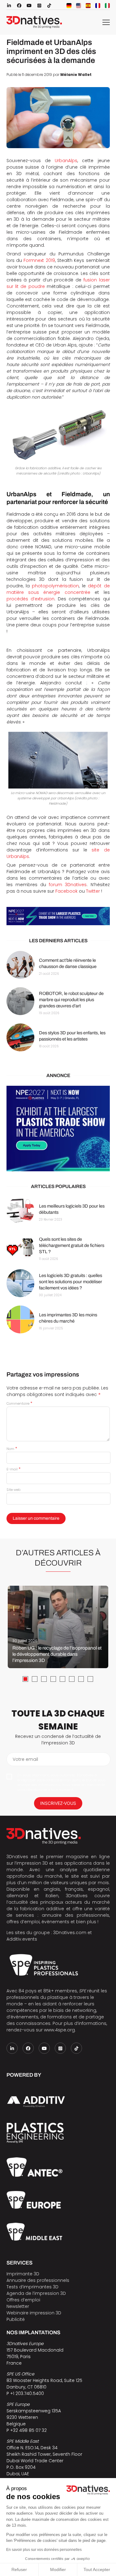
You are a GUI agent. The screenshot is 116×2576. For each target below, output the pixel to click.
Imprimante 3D (23, 2274)
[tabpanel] (58, 1627)
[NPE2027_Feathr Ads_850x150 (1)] (58, 916)
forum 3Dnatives (68, 885)
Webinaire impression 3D (34, 2313)
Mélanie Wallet (76, 75)
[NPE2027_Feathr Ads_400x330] (58, 1129)
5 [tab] (62, 1679)
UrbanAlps (66, 161)
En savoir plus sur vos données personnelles (44, 2550)
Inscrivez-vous (58, 1803)
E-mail (13, 1469)
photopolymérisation (55, 586)
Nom (12, 1449)
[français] (98, 6)
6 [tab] (72, 1679)
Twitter (93, 891)
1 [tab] (25, 1679)
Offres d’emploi (23, 2300)
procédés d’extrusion (30, 599)
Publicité (16, 2319)
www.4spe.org (59, 2030)
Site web (13, 1490)
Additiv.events (22, 1939)
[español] (88, 6)
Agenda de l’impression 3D (36, 2293)
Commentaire (19, 1403)
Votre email (25, 1759)
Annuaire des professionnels (38, 2280)
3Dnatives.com (70, 1933)
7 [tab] (81, 1679)
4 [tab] (53, 1679)
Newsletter (18, 2306)
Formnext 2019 (39, 260)
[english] (79, 6)
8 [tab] (90, 1679)
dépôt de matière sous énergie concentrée (58, 589)
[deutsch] (69, 6)
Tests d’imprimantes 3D (32, 2287)
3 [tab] (44, 1679)
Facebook (67, 891)
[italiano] (107, 6)
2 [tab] (35, 1679)
